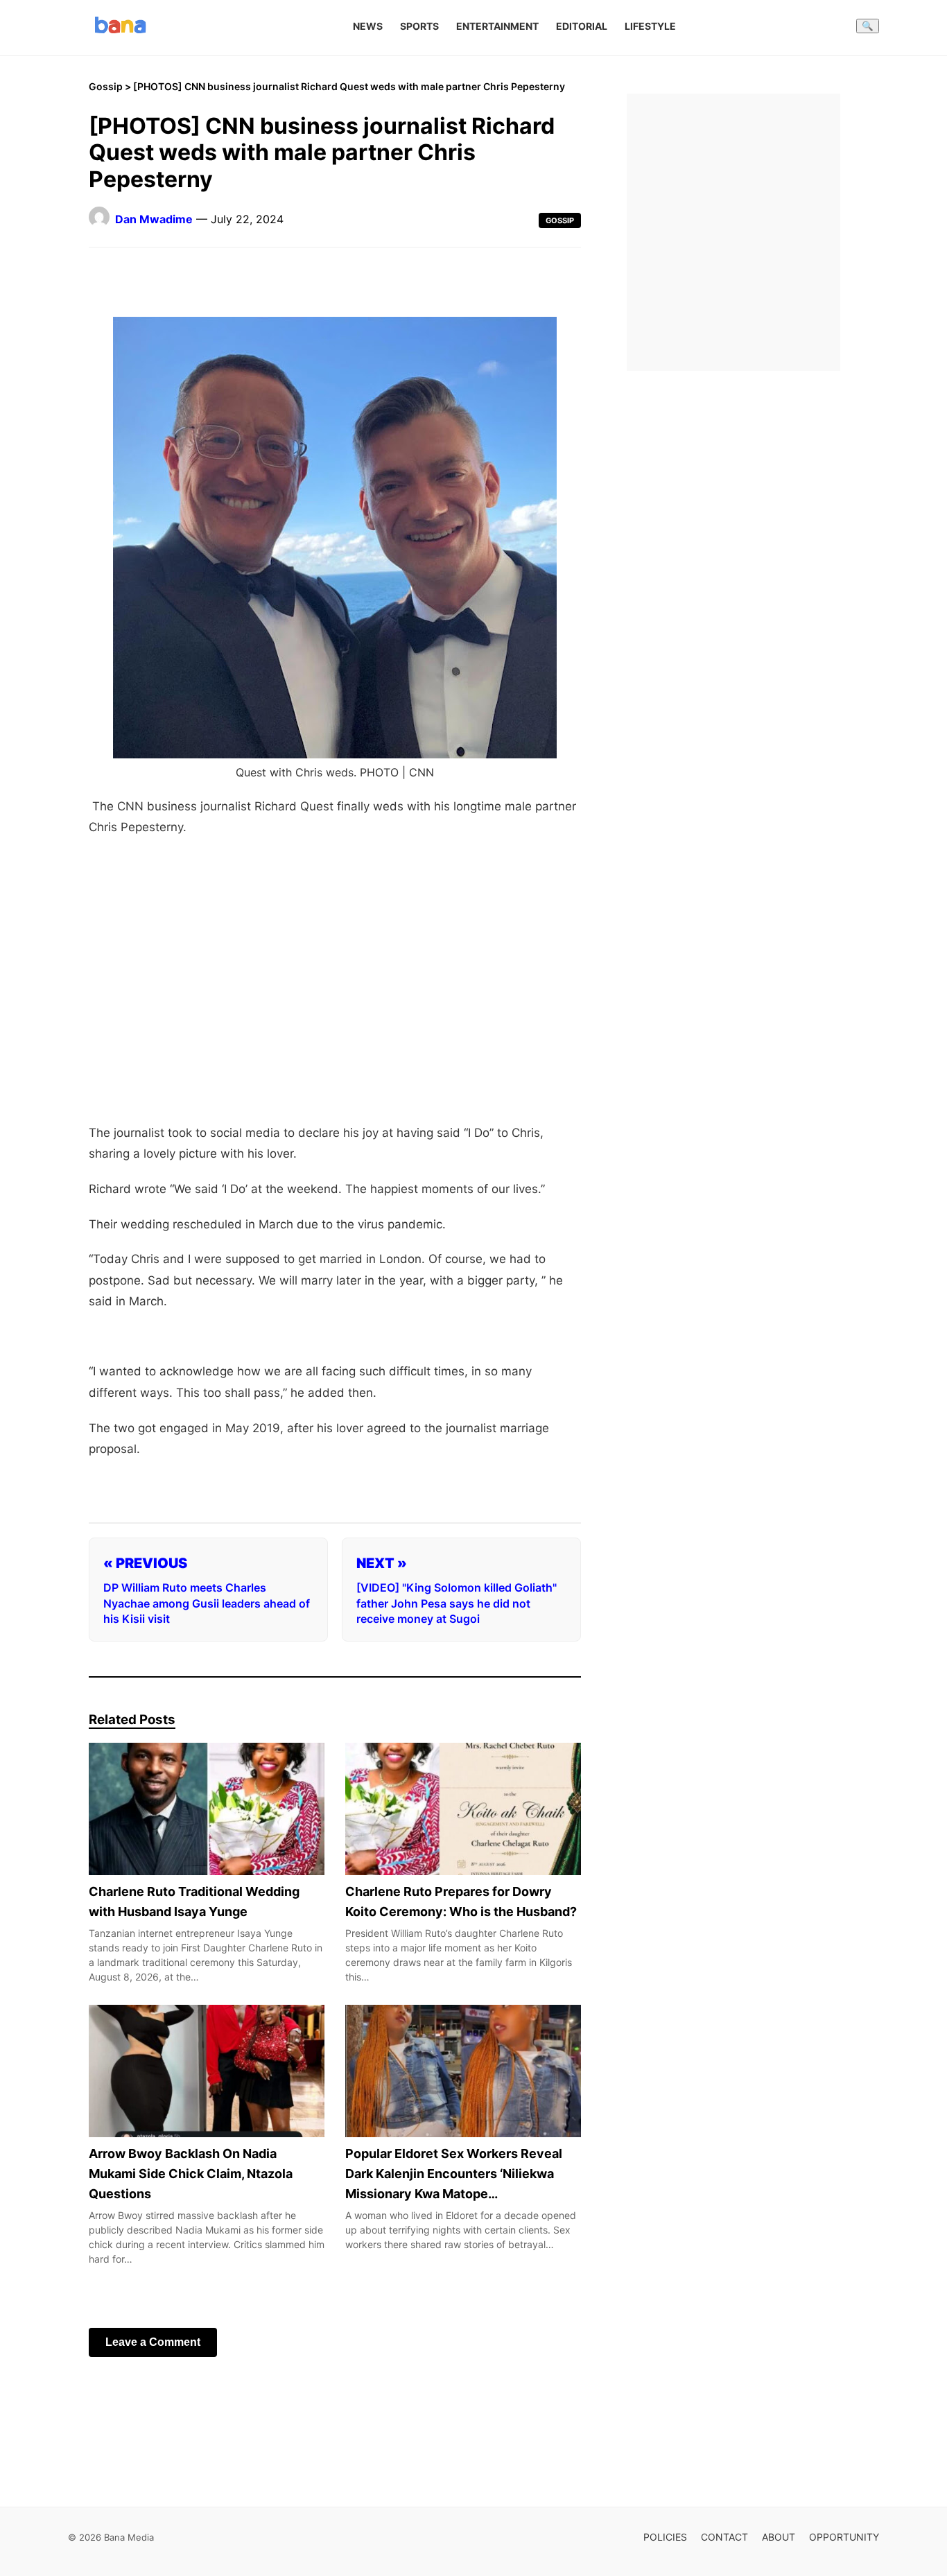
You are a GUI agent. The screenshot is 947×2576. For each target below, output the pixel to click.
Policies (665, 2537)
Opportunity (844, 2537)
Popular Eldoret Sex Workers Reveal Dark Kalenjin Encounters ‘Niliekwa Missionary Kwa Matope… (454, 2174)
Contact (724, 2537)
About (779, 2537)
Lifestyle (650, 26)
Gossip (106, 86)
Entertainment (497, 26)
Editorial (582, 26)
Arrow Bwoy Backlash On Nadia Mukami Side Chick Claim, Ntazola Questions (191, 2174)
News (368, 26)
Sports (419, 26)
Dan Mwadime (154, 219)
